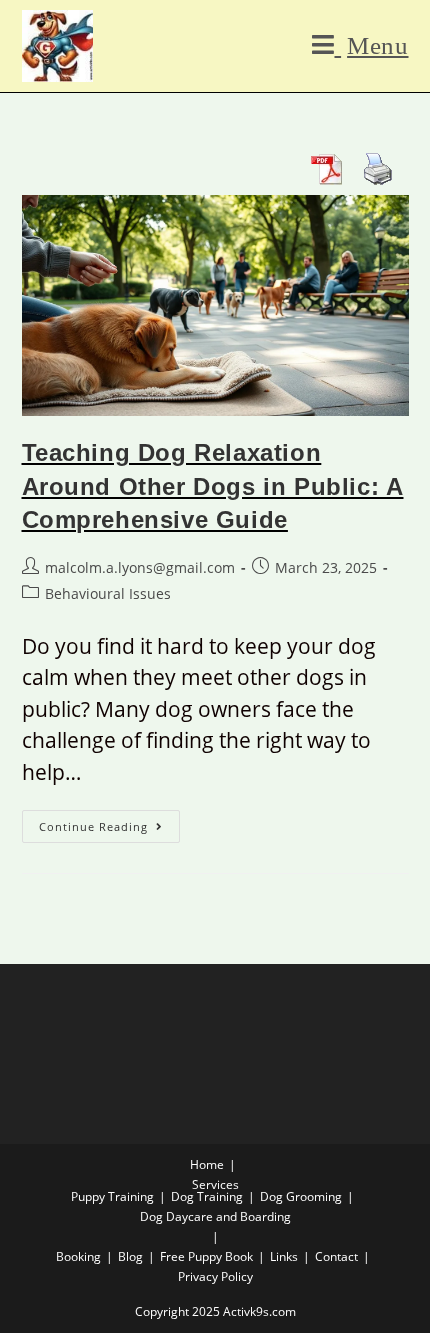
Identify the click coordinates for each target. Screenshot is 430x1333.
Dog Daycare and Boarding (215, 1216)
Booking (78, 1256)
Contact (336, 1256)
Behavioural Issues (108, 593)
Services (215, 1184)
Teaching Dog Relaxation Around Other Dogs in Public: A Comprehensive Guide (213, 486)
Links (284, 1256)
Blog (130, 1256)
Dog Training (207, 1196)
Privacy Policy (215, 1276)
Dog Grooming (301, 1196)
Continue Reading (109, 822)
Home (207, 1164)
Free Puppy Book (206, 1256)
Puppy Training (112, 1196)
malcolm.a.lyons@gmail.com (140, 567)
